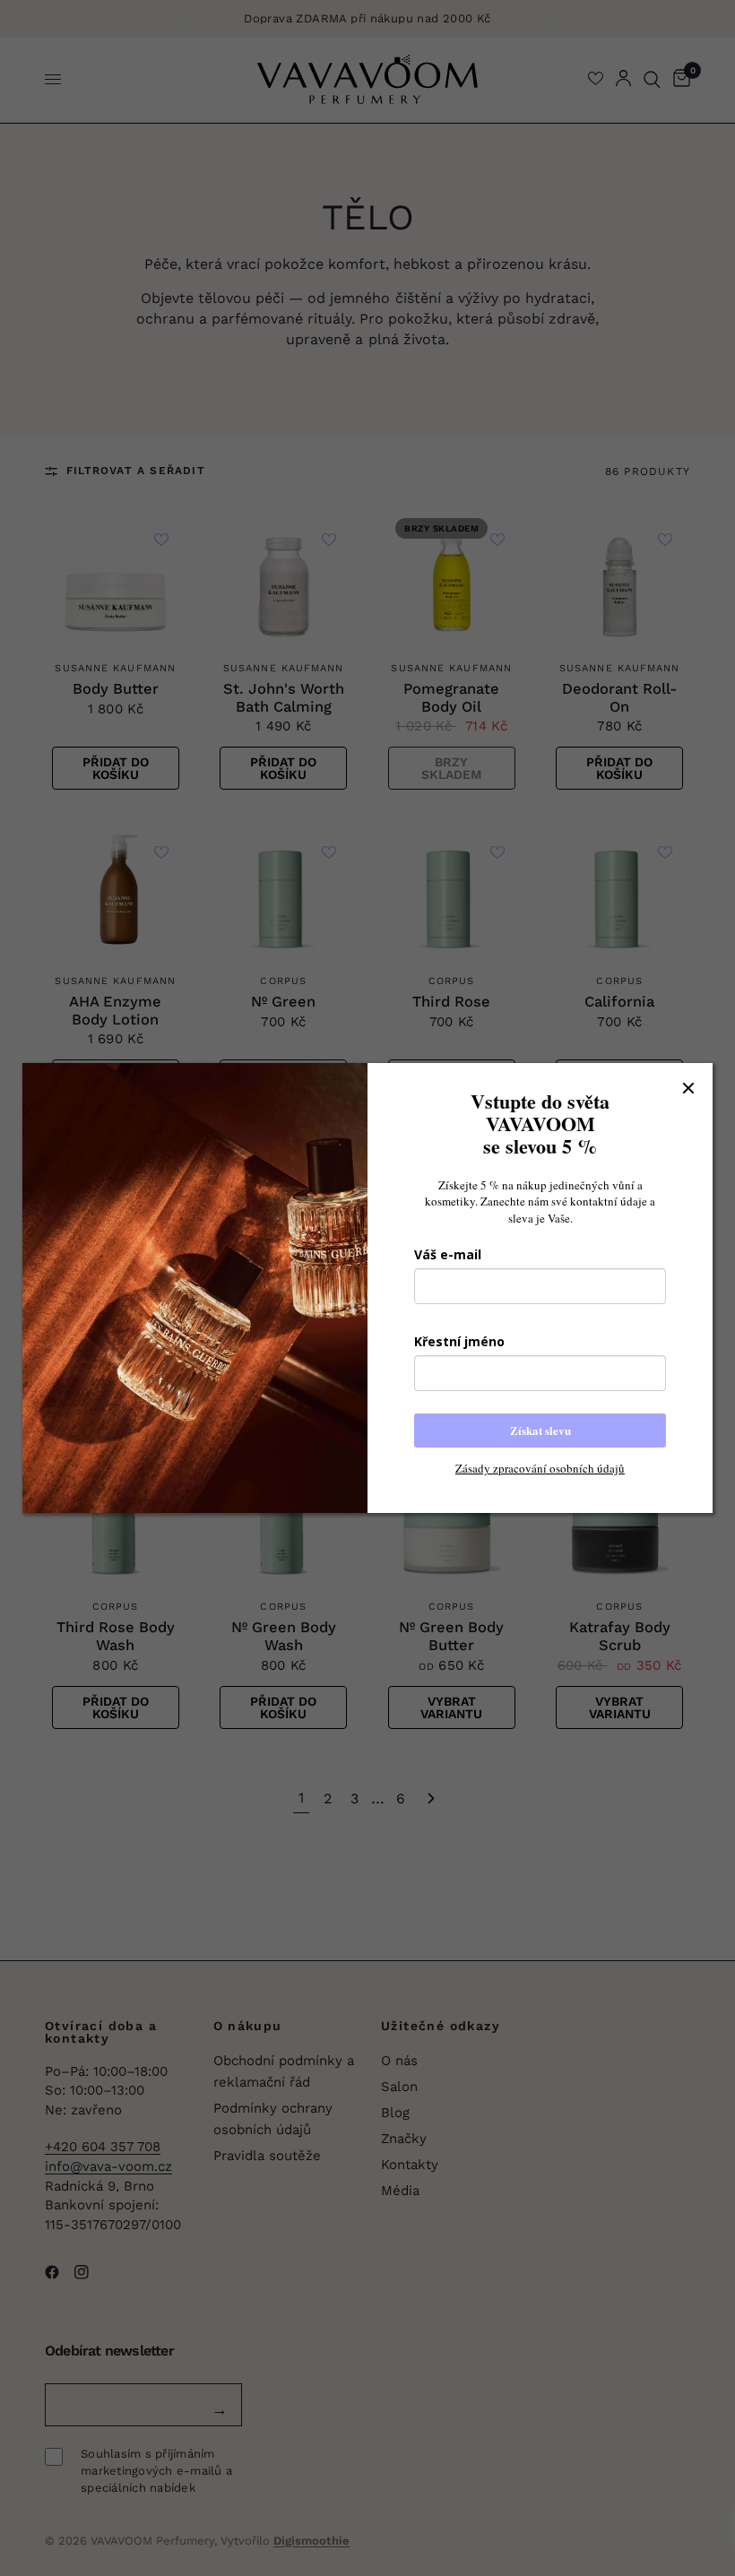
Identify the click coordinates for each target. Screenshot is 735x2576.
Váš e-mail (448, 1254)
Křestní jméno (459, 1341)
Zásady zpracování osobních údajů (540, 1468)
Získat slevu (540, 1430)
